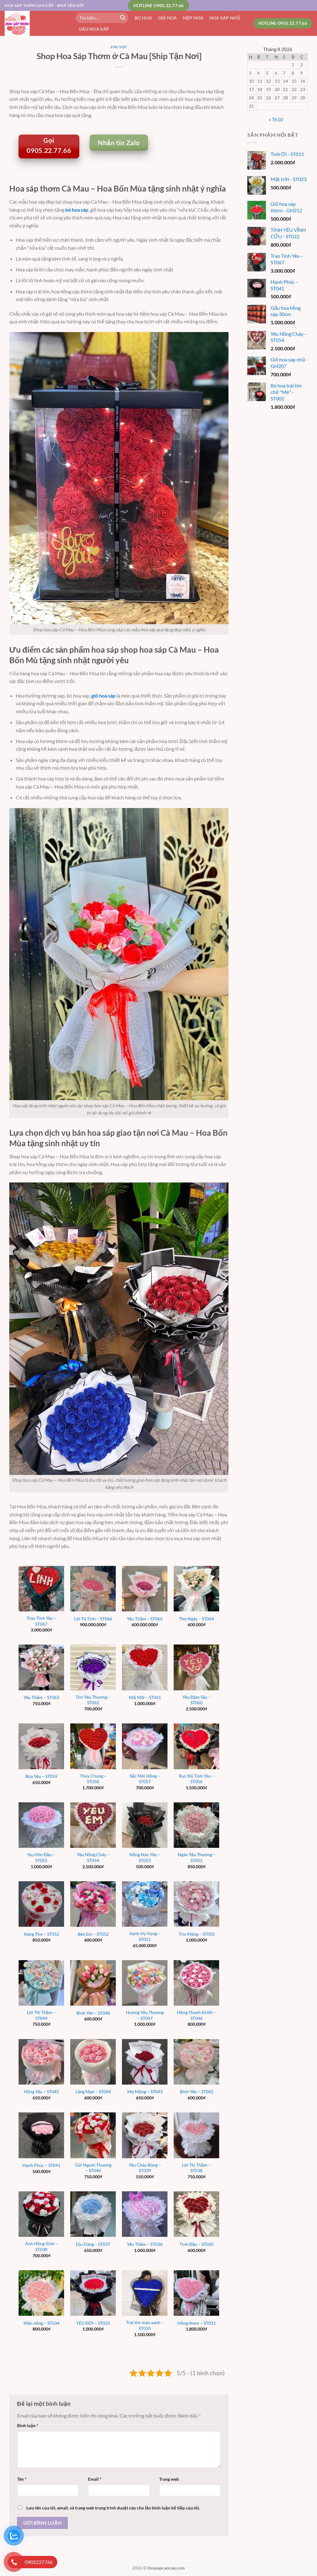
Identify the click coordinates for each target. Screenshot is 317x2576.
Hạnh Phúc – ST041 (41, 2165)
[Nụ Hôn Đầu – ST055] (41, 1825)
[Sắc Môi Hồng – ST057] (145, 1746)
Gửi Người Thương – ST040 (93, 2168)
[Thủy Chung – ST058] (93, 1746)
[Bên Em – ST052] (93, 1904)
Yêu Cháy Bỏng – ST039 (145, 2168)
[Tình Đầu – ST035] (196, 2214)
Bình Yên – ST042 (197, 2092)
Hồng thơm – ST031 (197, 2323)
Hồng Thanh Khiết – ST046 (196, 2015)
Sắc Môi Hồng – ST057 (145, 1779)
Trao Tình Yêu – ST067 (41, 1621)
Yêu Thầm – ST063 (41, 1697)
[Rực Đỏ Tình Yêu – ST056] (196, 1746)
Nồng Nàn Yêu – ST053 (145, 1857)
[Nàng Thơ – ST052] (41, 1904)
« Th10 (276, 119)
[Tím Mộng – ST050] (196, 1904)
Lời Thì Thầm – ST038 (196, 2168)
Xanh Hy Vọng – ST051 (145, 1936)
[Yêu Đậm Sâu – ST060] (196, 1667)
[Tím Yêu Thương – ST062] (93, 1667)
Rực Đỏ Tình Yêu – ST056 (197, 1779)
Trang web (169, 2479)
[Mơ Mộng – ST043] (145, 2062)
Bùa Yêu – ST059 (41, 1776)
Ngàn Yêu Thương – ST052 (197, 1857)
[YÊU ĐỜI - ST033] (93, 2293)
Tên (22, 2479)
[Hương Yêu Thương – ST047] (145, 1983)
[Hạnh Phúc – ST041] (41, 2135)
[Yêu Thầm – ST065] (145, 1589)
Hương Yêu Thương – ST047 (145, 2015)
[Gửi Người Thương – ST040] (93, 2135)
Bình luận (28, 2425)
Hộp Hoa (193, 18)
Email (95, 2479)
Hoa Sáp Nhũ (225, 18)
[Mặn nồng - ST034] (41, 2293)
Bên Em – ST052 (93, 1934)
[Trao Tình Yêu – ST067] (41, 1589)
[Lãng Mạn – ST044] (93, 2062)
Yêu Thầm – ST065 (145, 1619)
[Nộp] (123, 18)
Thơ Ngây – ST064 (196, 1619)
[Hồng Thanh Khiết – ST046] (196, 1983)
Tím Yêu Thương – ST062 (93, 1700)
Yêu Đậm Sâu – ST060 (197, 1700)
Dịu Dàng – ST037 (93, 2244)
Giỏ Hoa (167, 18)
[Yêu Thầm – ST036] (145, 2214)
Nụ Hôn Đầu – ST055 (41, 1857)
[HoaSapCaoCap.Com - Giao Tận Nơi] (36, 23)
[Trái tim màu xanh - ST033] (145, 2293)
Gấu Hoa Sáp (94, 29)
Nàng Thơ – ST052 (41, 1934)
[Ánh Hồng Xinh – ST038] (41, 2214)
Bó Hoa (143, 18)
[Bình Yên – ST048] (93, 1983)
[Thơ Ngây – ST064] (196, 1589)
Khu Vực (119, 47)
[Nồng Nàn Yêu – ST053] (145, 1825)
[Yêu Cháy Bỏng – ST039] (145, 2135)
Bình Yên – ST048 (93, 2013)
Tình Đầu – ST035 (197, 2244)
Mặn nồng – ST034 (41, 2323)
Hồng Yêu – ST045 (41, 2092)
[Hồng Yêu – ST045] (41, 2062)
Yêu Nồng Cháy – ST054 (93, 1857)
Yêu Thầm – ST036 (145, 2244)
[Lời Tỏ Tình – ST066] (93, 1589)
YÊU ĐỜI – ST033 (93, 2323)
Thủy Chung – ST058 (93, 1779)
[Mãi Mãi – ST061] (145, 1667)
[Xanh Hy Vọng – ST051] (145, 1904)
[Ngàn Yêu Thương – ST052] (196, 1825)
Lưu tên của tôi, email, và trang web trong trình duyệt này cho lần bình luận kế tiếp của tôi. (113, 2508)
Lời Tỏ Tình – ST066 (93, 1619)
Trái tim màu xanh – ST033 (145, 2325)
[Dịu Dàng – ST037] (93, 2214)
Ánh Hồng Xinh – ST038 (41, 2246)
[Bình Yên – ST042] (196, 2062)
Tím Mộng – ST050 (197, 1934)
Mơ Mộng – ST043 (145, 2092)
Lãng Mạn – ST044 (93, 2092)
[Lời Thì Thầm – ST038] (196, 2135)
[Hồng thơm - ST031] (196, 2293)
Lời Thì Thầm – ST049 (41, 2015)
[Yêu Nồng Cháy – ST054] (93, 1825)
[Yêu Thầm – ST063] (41, 1667)
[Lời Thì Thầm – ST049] (41, 1983)
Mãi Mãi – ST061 (145, 1697)
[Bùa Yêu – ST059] (41, 1746)
